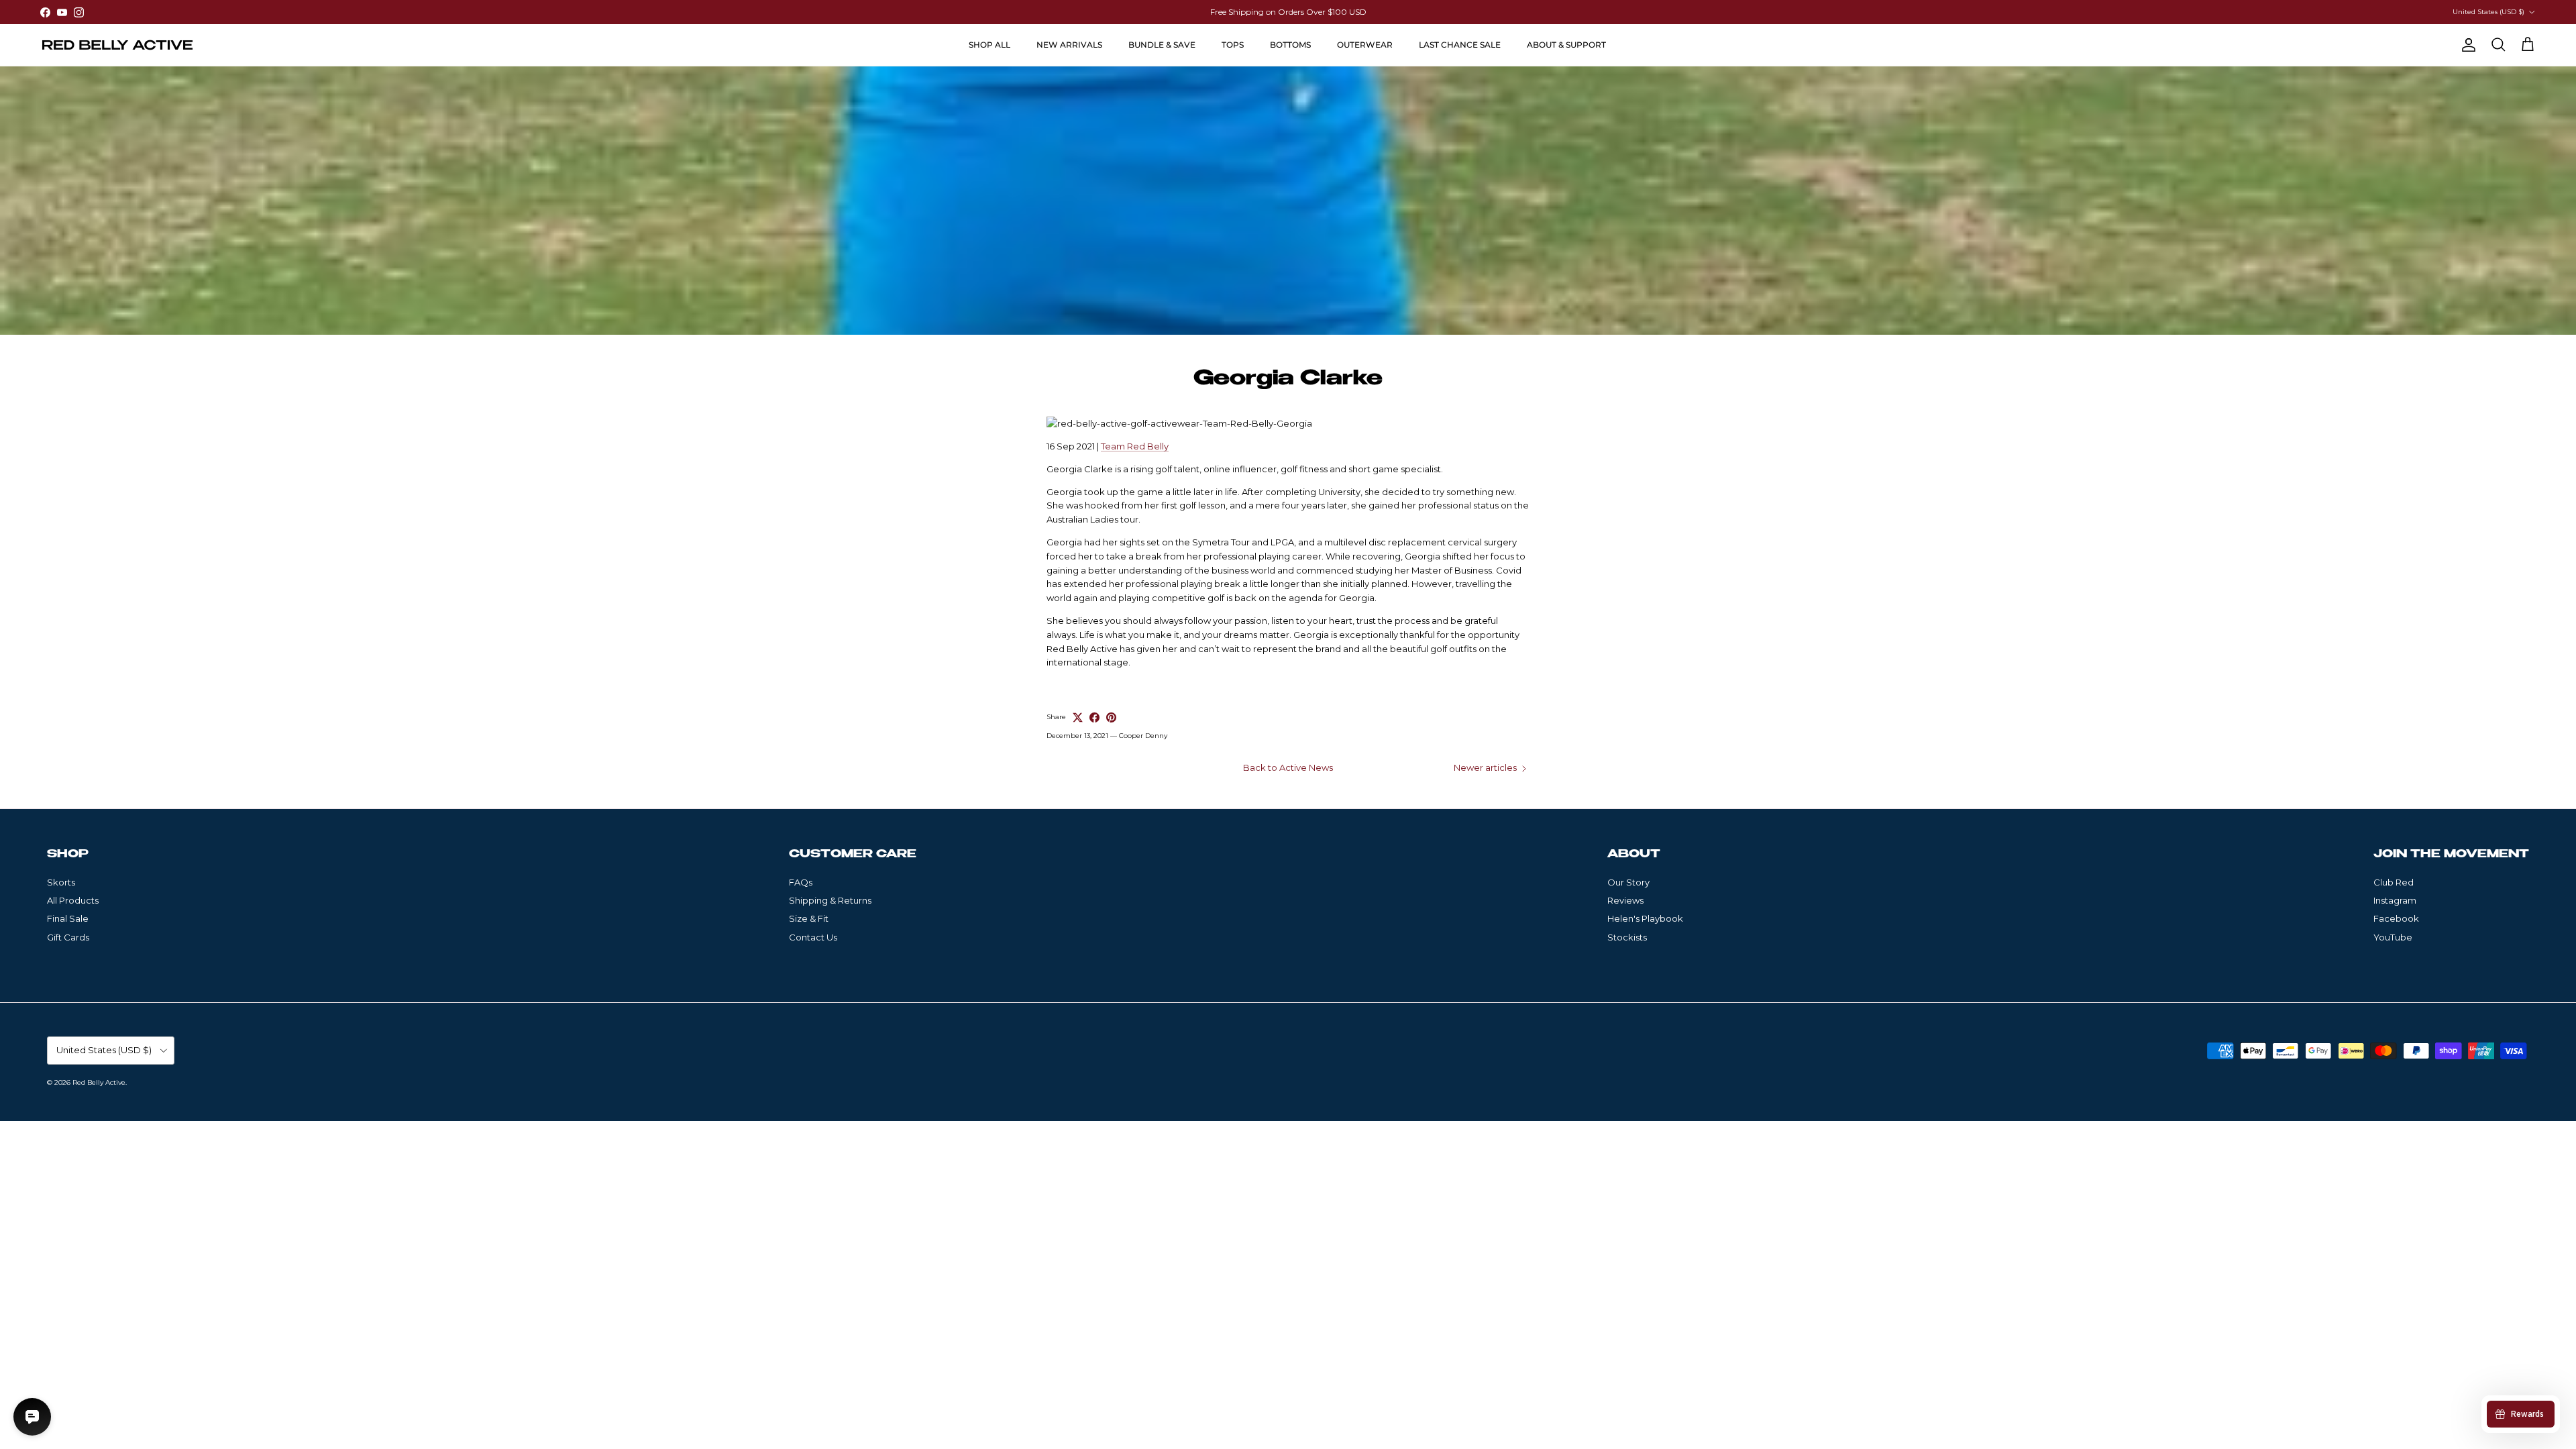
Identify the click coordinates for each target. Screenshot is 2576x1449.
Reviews (1625, 900)
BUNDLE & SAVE (1162, 45)
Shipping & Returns (830, 900)
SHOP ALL (989, 45)
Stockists (1627, 937)
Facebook (2396, 918)
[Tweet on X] (1078, 717)
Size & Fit (809, 918)
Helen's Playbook (1645, 918)
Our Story (1628, 882)
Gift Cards (68, 937)
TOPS (1233, 45)
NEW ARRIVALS (1069, 45)
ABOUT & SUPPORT (1566, 45)
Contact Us (813, 937)
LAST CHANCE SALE (1460, 45)
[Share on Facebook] (1094, 717)
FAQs (801, 882)
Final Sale (68, 918)
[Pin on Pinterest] (1111, 717)
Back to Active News (1288, 767)
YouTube (2393, 937)
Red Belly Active (99, 1082)
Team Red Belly (1135, 446)
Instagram (2395, 900)
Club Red (2394, 882)
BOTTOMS (1290, 45)
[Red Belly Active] (117, 45)
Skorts (61, 882)
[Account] (2466, 45)
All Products (73, 900)
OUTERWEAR (1365, 45)
